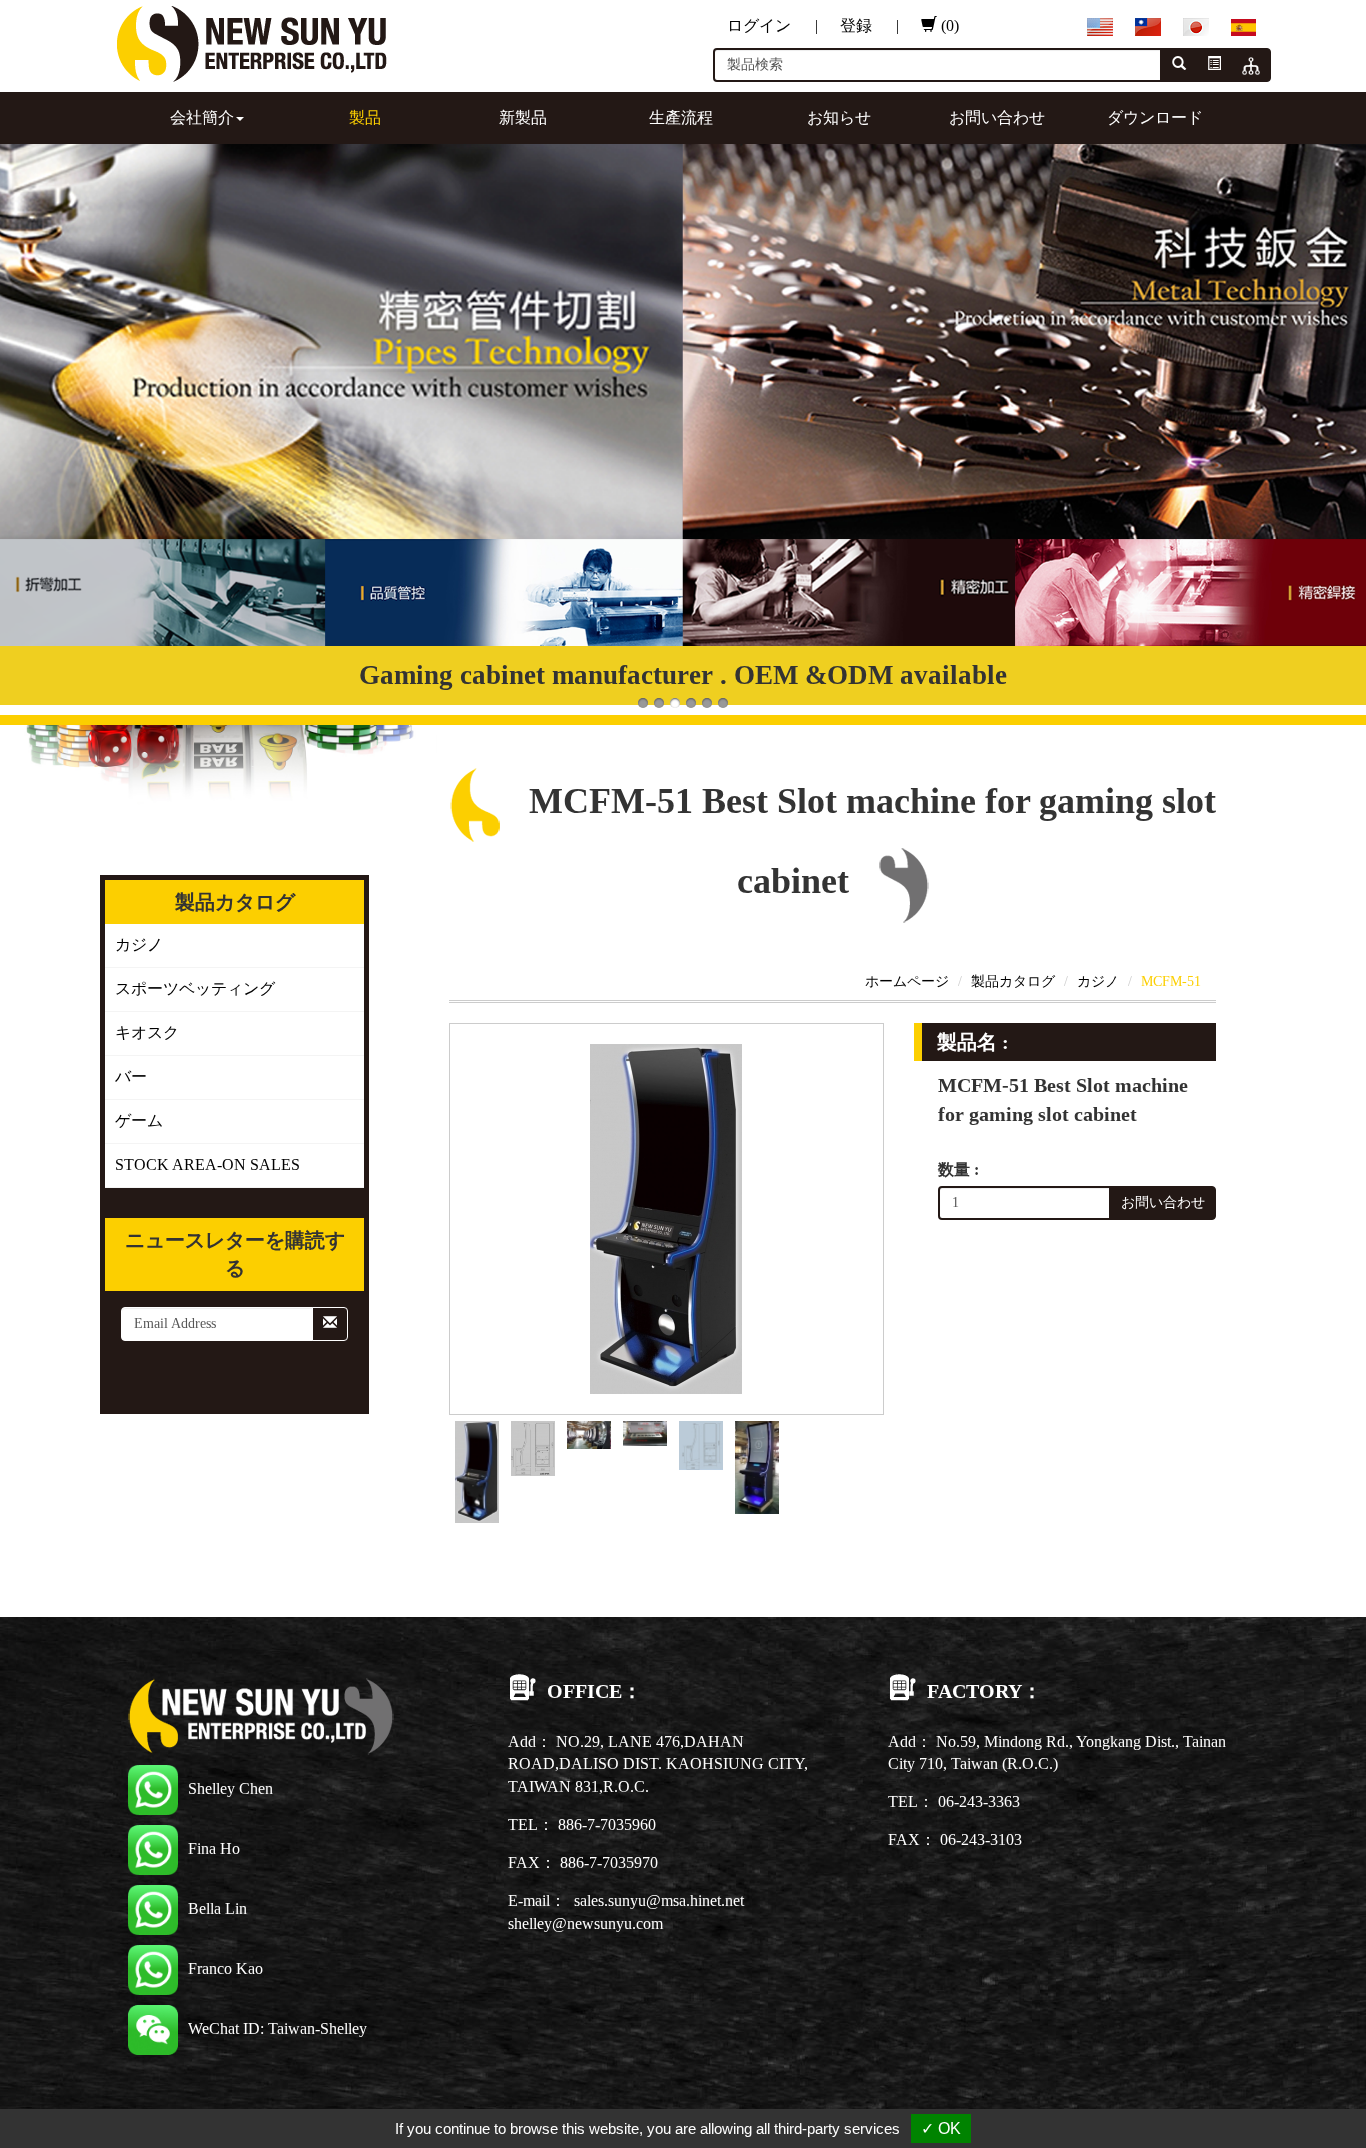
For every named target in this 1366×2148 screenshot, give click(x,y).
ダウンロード (1155, 117)
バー (131, 1076)
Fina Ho (214, 1848)
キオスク (147, 1032)
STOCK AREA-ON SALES (207, 1164)
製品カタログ (1013, 981)
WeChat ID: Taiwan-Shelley (277, 2028)
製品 (365, 117)
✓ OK (941, 2128)
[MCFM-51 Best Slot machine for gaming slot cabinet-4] (645, 1431)
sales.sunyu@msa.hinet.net (659, 1900)
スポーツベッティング (195, 988)
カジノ (139, 944)
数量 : (958, 1169)
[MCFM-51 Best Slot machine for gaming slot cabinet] (666, 1217)
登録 (869, 25)
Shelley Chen (230, 1788)
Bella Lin (217, 1908)
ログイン (772, 25)
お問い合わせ (997, 117)
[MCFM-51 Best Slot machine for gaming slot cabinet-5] (701, 1443)
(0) (950, 25)
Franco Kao (225, 1968)
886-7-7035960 (607, 1824)
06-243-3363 (979, 1801)
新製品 (523, 117)
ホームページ (907, 981)
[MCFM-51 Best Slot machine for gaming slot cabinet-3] (589, 1433)
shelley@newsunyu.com (585, 1923)
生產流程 (681, 117)
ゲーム (139, 1120)
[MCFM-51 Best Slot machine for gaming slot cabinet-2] (533, 1446)
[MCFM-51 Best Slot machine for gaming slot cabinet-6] (757, 1465)
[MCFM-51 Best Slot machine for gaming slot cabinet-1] (477, 1470)
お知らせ (839, 117)
